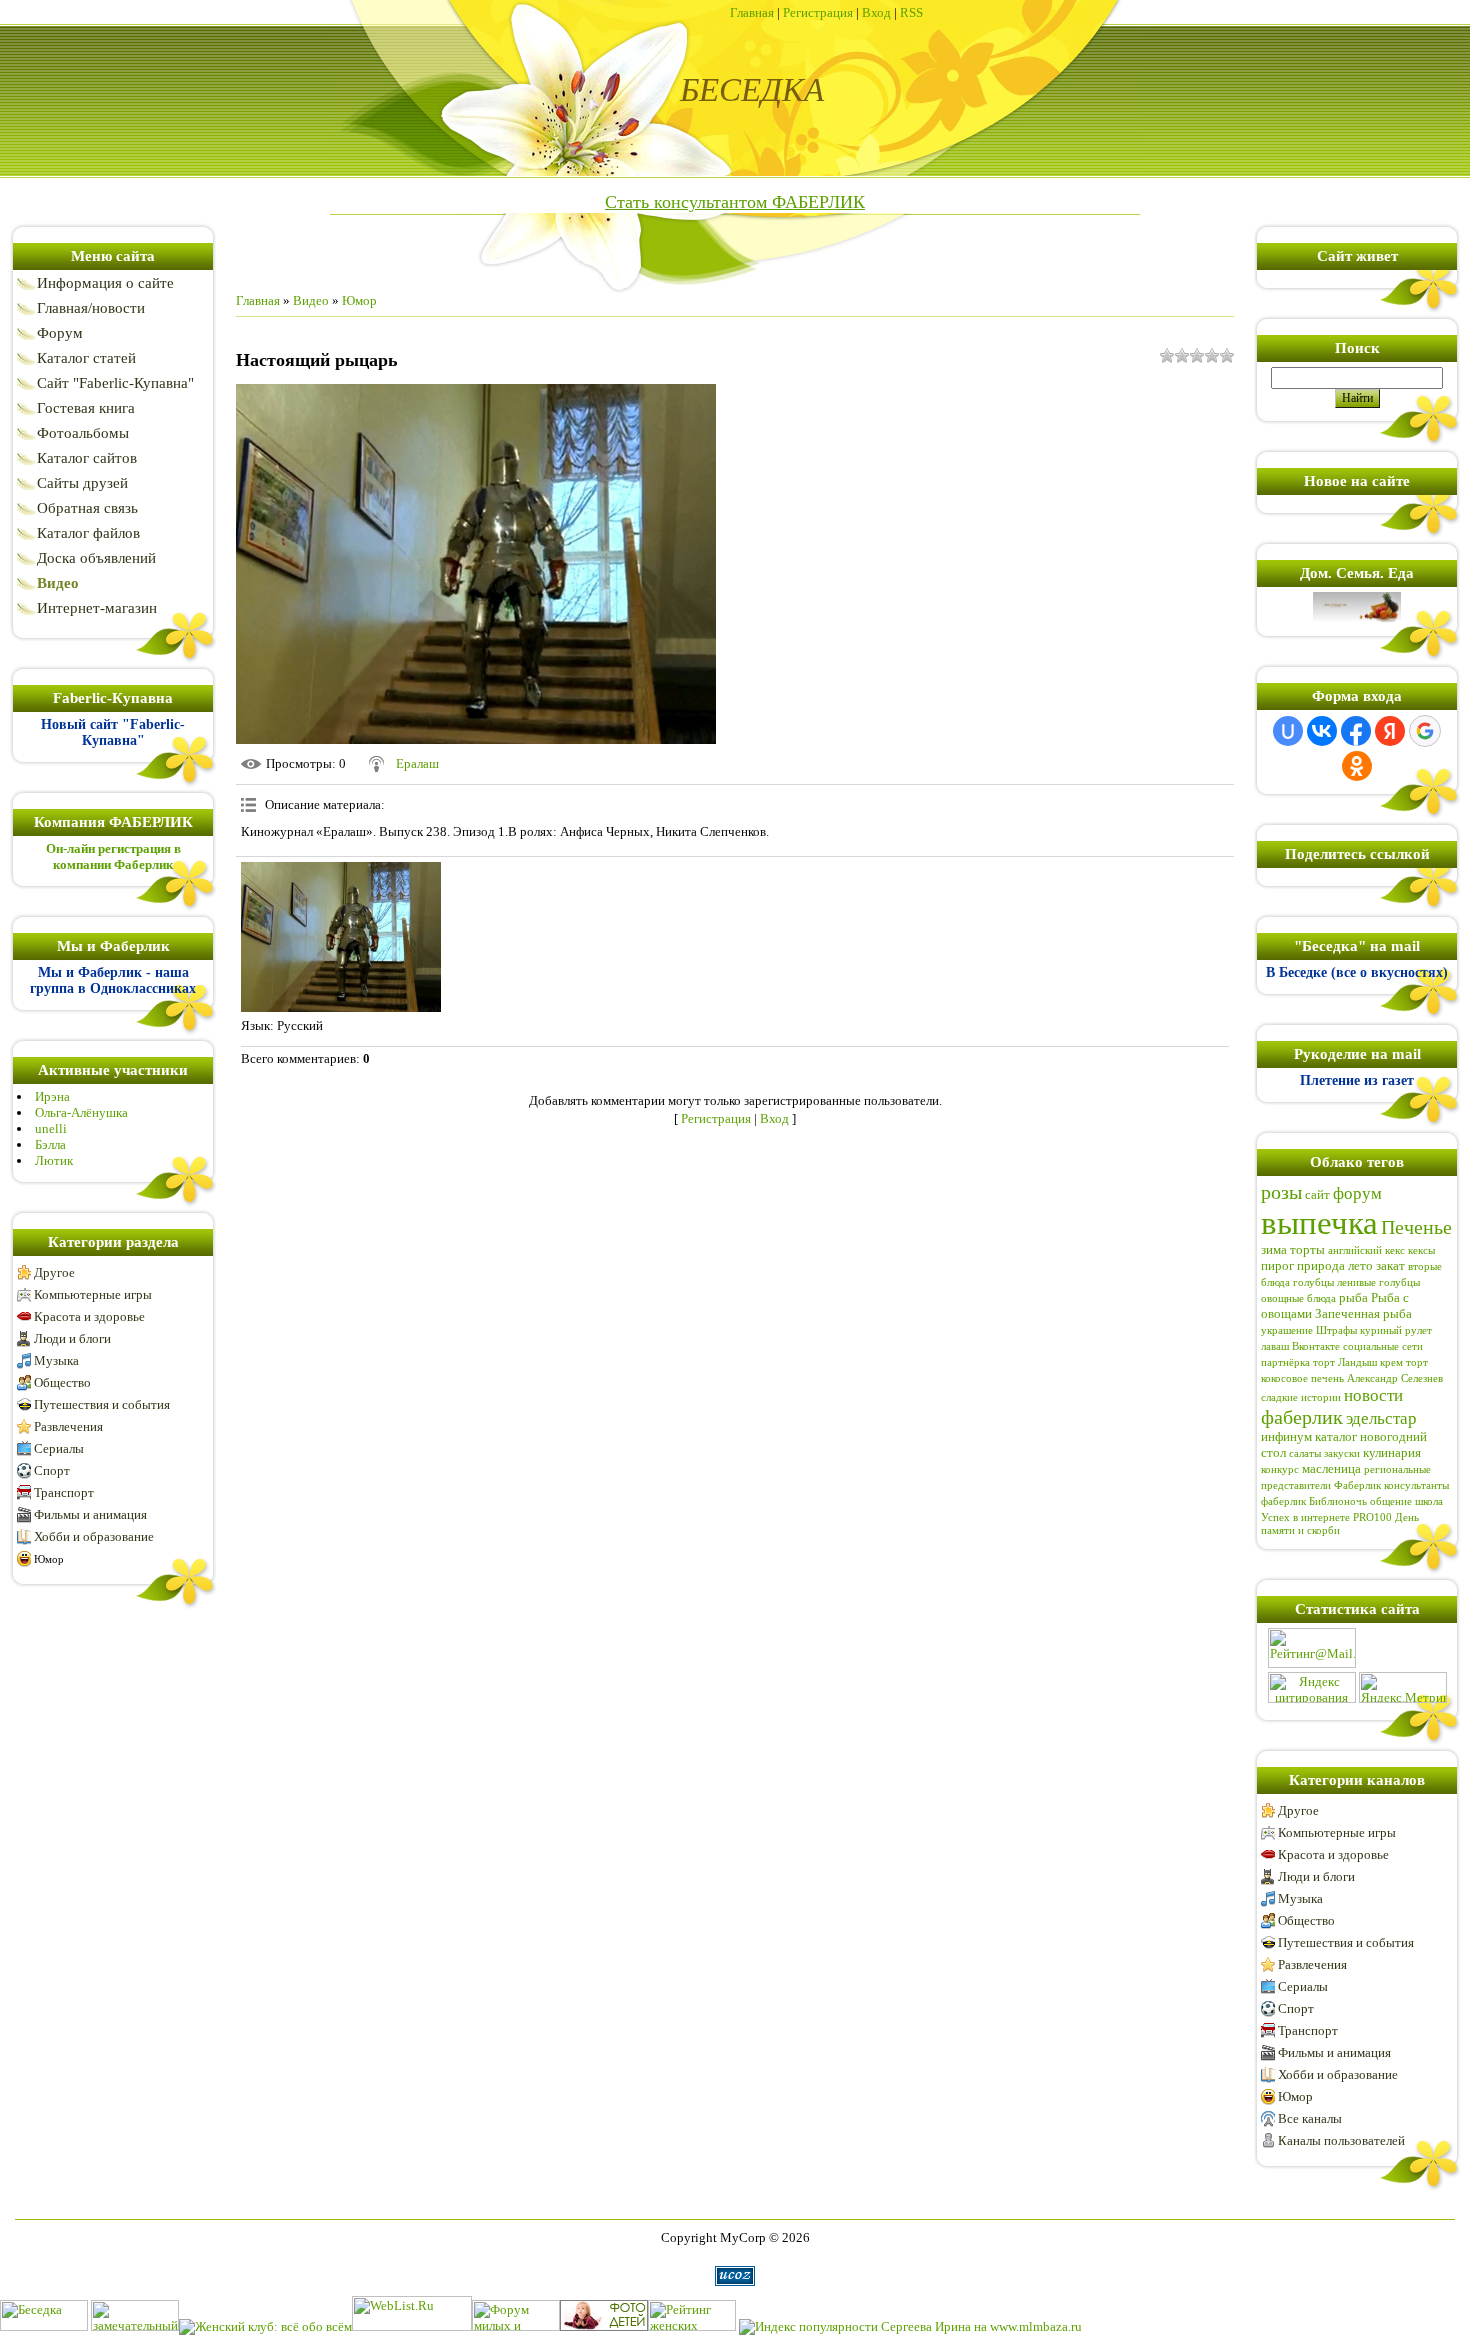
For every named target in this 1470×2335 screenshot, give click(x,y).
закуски (1342, 1453)
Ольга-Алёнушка (81, 1112)
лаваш (1275, 1346)
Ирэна (52, 1096)
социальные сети (1383, 1346)
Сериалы (59, 1448)
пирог (1277, 1265)
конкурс (1280, 1469)
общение (1391, 1501)
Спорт (52, 1470)
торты (1307, 1249)
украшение (1287, 1330)
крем (1391, 1362)
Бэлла (50, 1144)
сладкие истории (1301, 1397)
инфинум (1286, 1436)
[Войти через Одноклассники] (1357, 766)
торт (1417, 1362)
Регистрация (818, 12)
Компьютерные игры (93, 1294)
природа (1321, 1265)
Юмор (49, 1559)
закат (1390, 1265)
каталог (1336, 1436)
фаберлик (1302, 1417)
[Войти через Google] (1425, 731)
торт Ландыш (1345, 1362)
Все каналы (1310, 2118)
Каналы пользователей (1341, 2140)
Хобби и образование (94, 1536)
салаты (1305, 1453)
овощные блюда (1298, 1298)
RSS (911, 12)
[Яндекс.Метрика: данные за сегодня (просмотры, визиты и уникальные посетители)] (1403, 1687)
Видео (311, 300)
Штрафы (1336, 1330)
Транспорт (64, 1492)
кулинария (1392, 1452)
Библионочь (1338, 1501)
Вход (876, 12)
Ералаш (417, 763)
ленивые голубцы (1378, 1282)
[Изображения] (341, 937)
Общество (62, 1382)
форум (1357, 1193)
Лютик (54, 1160)
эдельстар (1381, 1418)
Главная (752, 12)
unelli (51, 1128)
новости (1373, 1395)
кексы (1421, 1250)
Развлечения (68, 1426)
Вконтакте (1316, 1346)
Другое (54, 1272)
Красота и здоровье (89, 1316)
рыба (1353, 1297)
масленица (1331, 1468)
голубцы (1313, 1282)
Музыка (56, 1360)
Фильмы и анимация (90, 1514)
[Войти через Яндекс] (1390, 731)
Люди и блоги (72, 1338)
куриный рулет (1396, 1330)
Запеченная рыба (1363, 1313)
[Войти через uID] (1288, 731)
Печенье (1416, 1227)
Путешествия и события (102, 1404)
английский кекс (1366, 1250)
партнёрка (1285, 1362)
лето (1360, 1265)
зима (1274, 1249)
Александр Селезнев (1395, 1378)
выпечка (1319, 1222)
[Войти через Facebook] (1356, 731)
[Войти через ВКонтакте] (1322, 731)
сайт (1317, 1194)
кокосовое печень (1302, 1378)
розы (1281, 1192)
